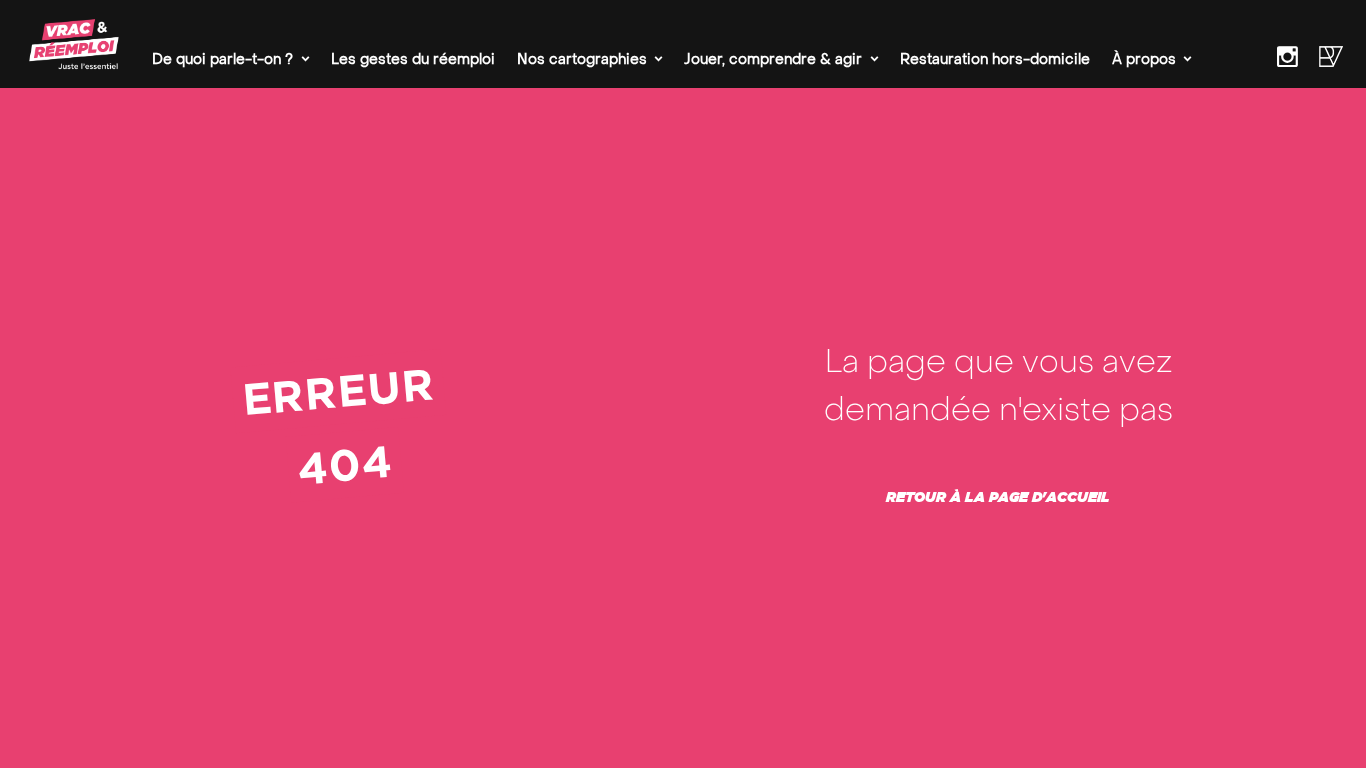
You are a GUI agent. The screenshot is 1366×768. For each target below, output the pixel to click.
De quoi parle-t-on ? (222, 59)
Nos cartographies (582, 59)
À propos (1144, 59)
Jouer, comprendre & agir (773, 59)
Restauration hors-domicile (995, 59)
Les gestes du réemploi (413, 59)
